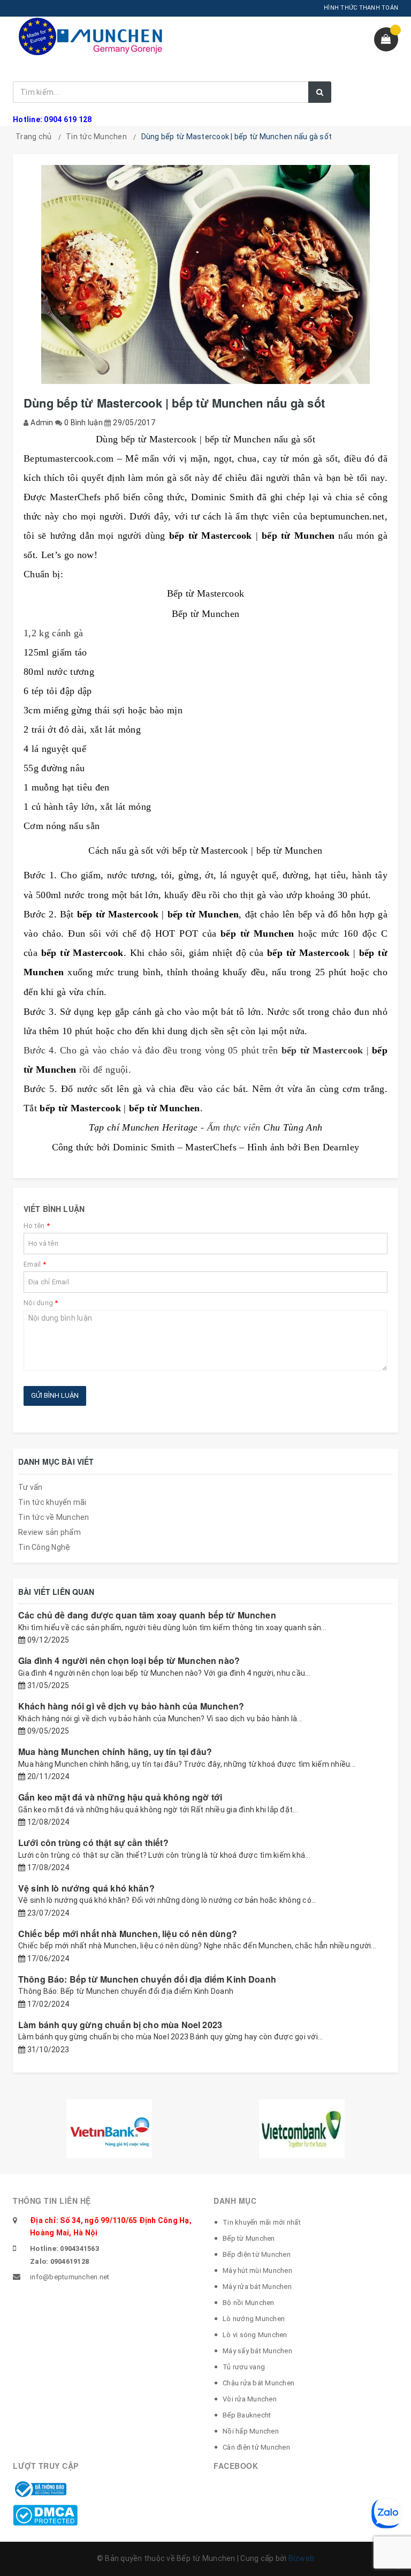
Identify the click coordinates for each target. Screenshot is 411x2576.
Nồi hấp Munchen (251, 2431)
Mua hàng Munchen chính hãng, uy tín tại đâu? (115, 1752)
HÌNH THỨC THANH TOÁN (361, 8)
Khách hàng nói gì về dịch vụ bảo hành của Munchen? (131, 1706)
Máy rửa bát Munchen (257, 2287)
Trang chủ (33, 137)
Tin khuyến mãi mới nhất (262, 2222)
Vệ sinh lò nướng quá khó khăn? (86, 1888)
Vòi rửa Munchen (250, 2399)
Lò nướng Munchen (254, 2319)
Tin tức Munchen (96, 137)
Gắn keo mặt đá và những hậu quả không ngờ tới (120, 1797)
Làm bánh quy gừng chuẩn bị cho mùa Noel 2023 (120, 2025)
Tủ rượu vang (244, 2367)
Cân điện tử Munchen (256, 2447)
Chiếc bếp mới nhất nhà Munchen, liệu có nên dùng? (128, 1934)
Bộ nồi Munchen (249, 2303)
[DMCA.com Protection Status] (45, 2514)
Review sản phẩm (50, 1532)
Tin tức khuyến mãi (52, 1502)
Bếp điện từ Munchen (257, 2254)
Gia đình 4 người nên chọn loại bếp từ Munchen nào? (129, 1660)
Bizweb (302, 2558)
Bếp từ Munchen (249, 2238)
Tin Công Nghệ (44, 1547)
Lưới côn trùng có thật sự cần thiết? (93, 1843)
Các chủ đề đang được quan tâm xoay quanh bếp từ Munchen (147, 1615)
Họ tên (37, 1226)
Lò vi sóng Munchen (255, 2335)
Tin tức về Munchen (54, 1517)
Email (35, 1264)
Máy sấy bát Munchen (257, 2351)
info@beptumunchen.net (70, 2277)
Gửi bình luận (55, 1395)
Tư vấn (31, 1487)
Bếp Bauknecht (247, 2415)
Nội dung (41, 1303)
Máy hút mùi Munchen (257, 2270)
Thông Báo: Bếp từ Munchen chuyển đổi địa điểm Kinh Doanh (147, 1979)
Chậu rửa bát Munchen (258, 2383)
